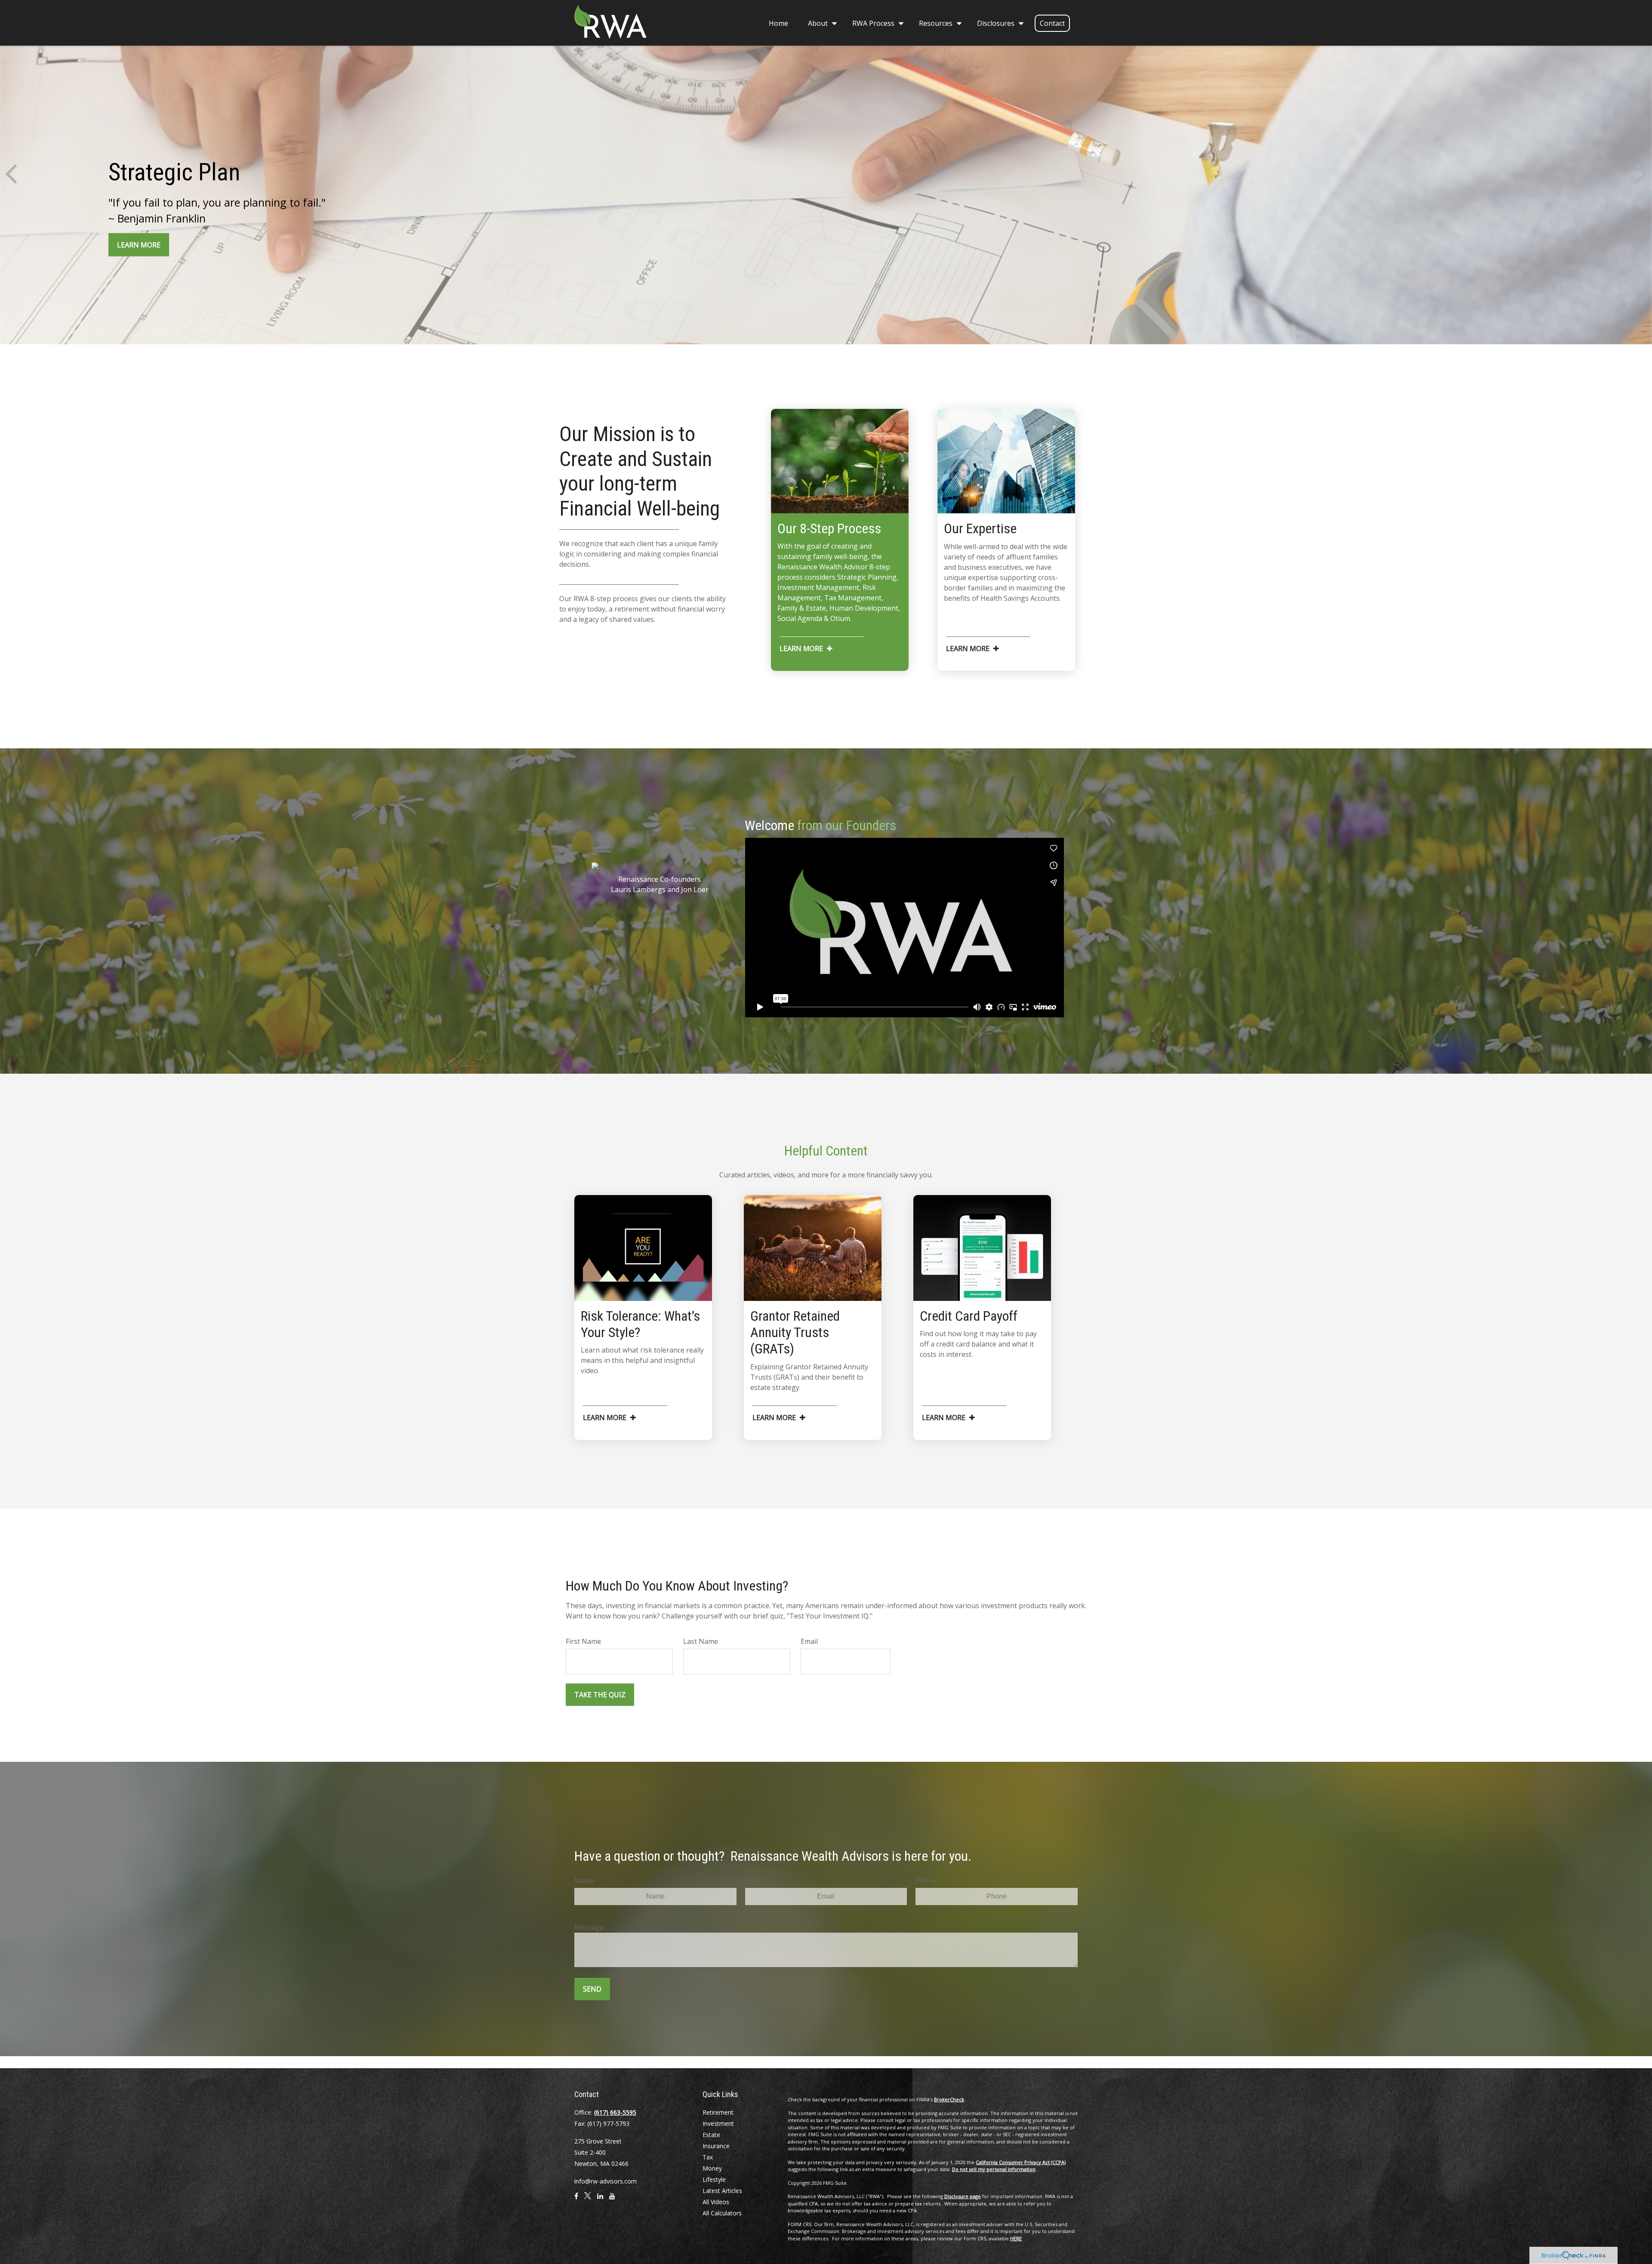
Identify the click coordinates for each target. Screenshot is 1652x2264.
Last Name (701, 1641)
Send (592, 1989)
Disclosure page (963, 2196)
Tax (708, 2157)
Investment (718, 2123)
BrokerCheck (949, 2099)
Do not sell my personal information (994, 2169)
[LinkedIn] (600, 2199)
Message (589, 1927)
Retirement (718, 2112)
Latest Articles (722, 2191)
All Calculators (722, 2213)
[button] (778, 23)
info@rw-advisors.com (606, 2181)
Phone (926, 1881)
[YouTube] (612, 2199)
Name (584, 1881)
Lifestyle (714, 2179)
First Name (583, 1641)
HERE (1016, 2238)
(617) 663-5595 (615, 2112)
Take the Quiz (600, 1695)
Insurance (716, 2146)
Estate (711, 2135)
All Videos (716, 2202)
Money (712, 2168)
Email (809, 1641)
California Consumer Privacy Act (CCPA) (1021, 2162)
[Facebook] (576, 2199)
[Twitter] (588, 2199)
